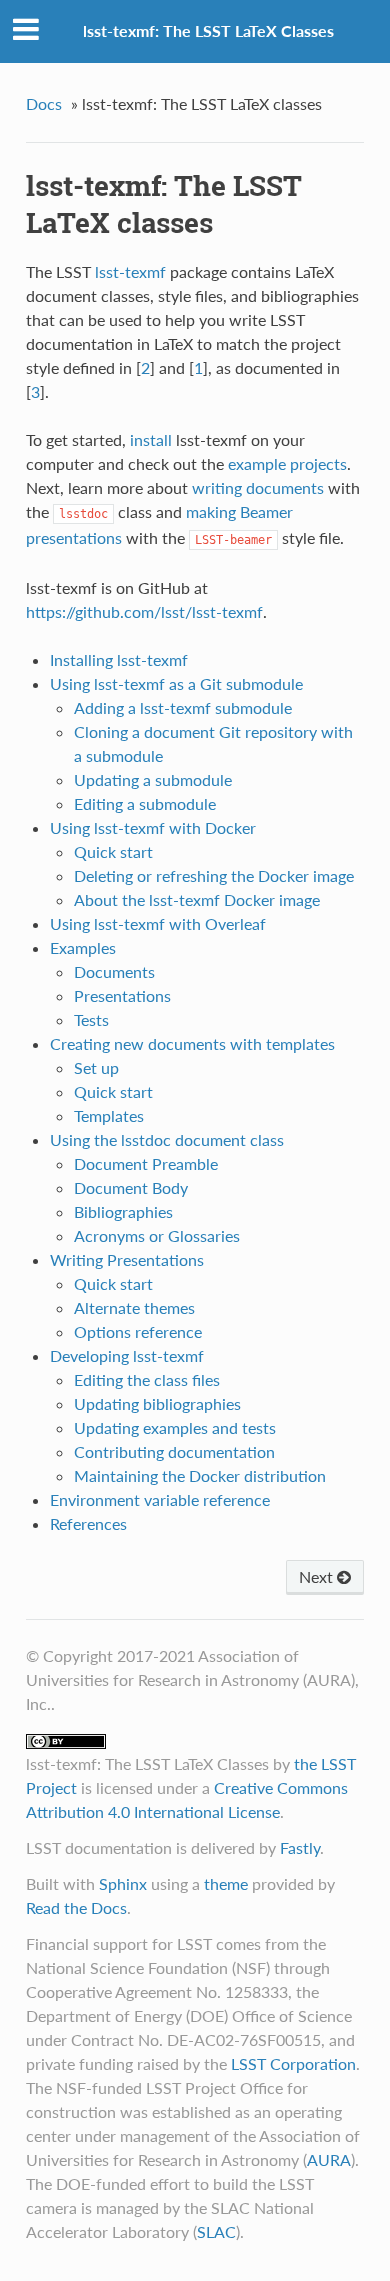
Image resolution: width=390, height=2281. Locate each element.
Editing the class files (147, 1379)
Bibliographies (123, 1211)
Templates (109, 1115)
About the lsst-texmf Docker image (197, 899)
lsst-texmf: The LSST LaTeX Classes (208, 30)
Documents (114, 971)
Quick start (113, 851)
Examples (83, 947)
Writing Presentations (127, 1259)
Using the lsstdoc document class (167, 1139)
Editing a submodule (145, 803)
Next (318, 1576)
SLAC (216, 2231)
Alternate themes (134, 1307)
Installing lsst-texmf (119, 659)
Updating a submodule (153, 779)
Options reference (138, 1331)
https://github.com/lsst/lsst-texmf (144, 611)
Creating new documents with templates (192, 1043)
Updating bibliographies (157, 1403)
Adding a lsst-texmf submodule (183, 707)
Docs (44, 103)
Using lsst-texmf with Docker (153, 827)
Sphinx (123, 1883)
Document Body (131, 1187)
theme (226, 1883)
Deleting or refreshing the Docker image (214, 875)
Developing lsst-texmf (127, 1355)
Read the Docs (76, 1907)
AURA (329, 2159)
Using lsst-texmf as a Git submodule (176, 683)
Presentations (122, 995)
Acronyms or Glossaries (157, 1235)
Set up (96, 1067)
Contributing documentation (174, 1451)
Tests (91, 1019)
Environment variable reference (160, 1499)
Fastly (300, 1847)
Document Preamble (146, 1163)
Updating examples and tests (175, 1427)
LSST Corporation (293, 2063)
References (88, 1523)
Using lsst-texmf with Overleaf (158, 923)
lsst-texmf (130, 271)
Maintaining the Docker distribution (200, 1475)
